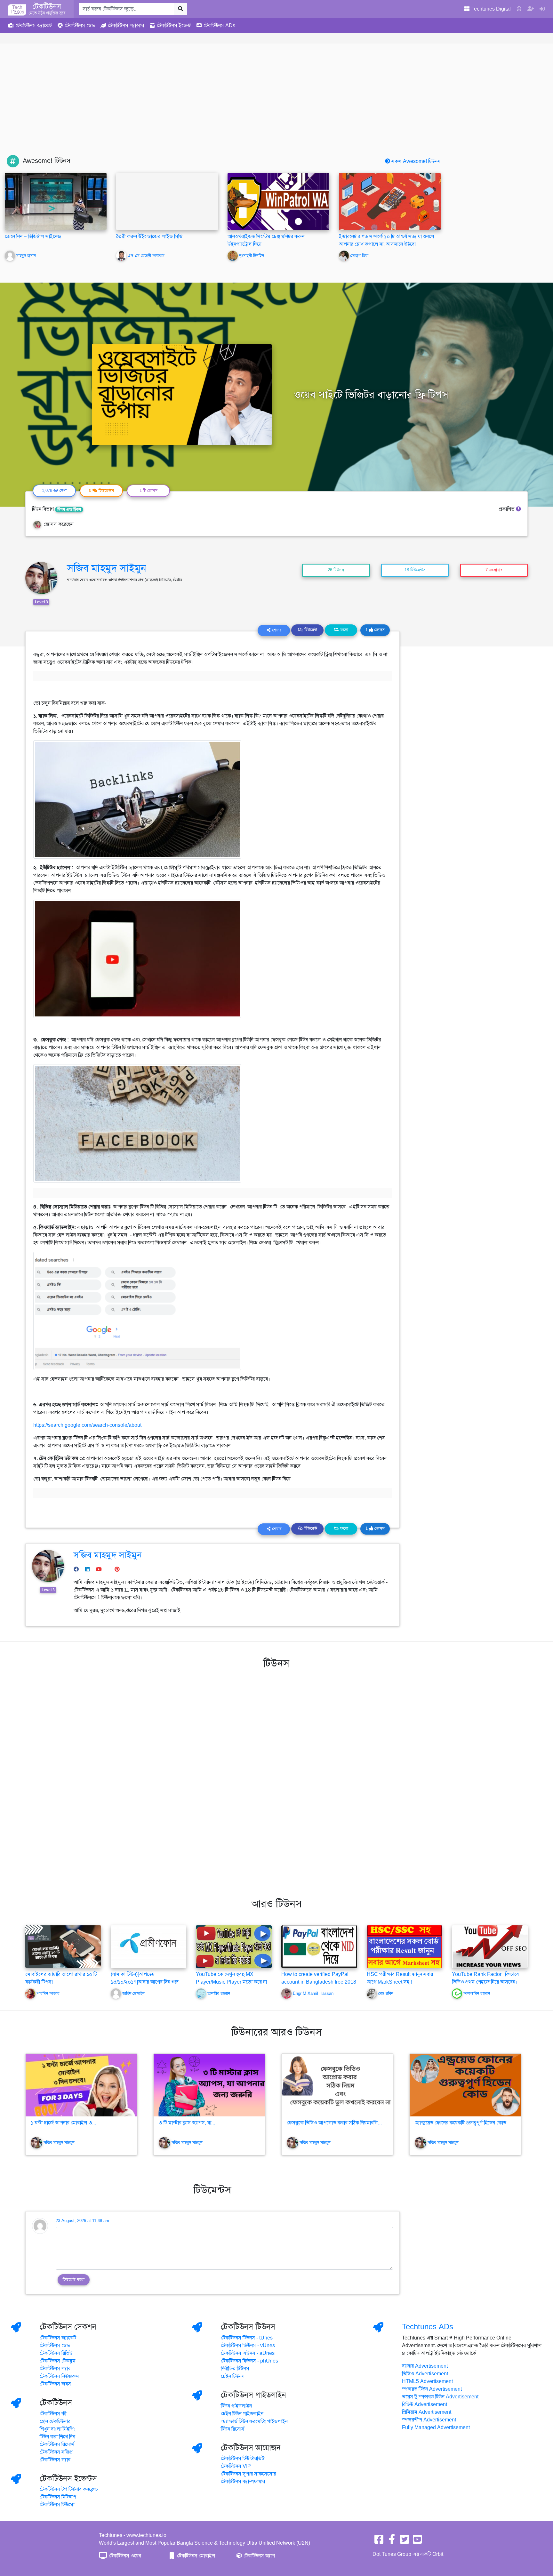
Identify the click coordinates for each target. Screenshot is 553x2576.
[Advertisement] (276, 107)
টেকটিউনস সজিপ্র (56, 2452)
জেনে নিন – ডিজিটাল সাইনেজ (33, 237)
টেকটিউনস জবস (55, 2384)
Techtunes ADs (428, 2327)
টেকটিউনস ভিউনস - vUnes (248, 2346)
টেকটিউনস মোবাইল (196, 2556)
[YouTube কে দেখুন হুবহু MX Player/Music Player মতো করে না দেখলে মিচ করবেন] (234, 1946)
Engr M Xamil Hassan (313, 1994)
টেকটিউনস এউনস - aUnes (248, 2353)
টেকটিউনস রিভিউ (56, 2353)
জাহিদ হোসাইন (133, 1994)
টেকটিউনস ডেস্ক (55, 2346)
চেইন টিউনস (233, 2376)
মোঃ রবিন (386, 1994)
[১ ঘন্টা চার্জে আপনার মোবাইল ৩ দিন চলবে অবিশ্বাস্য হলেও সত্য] (81, 2085)
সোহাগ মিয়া (359, 256)
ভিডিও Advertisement (425, 2374)
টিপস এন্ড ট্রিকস (69, 510)
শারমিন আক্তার (48, 1994)
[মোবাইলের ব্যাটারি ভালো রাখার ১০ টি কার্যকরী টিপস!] (63, 1946)
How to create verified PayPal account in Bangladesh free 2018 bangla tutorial (319, 1982)
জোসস (375, 630)
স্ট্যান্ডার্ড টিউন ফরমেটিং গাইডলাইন (254, 2421)
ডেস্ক (80, 26)
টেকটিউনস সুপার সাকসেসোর (248, 2474)
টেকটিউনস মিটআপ (58, 2497)
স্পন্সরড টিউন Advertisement (432, 2389)
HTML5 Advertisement (427, 2381)
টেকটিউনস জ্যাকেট (58, 2338)
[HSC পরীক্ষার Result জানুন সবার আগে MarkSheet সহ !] (405, 1946)
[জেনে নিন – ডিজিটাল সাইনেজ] (56, 201)
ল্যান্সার (126, 26)
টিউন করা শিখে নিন (57, 2437)
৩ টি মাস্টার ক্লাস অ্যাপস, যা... (187, 2123)
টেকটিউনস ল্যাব (55, 2369)
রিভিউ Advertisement (425, 2404)
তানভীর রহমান (219, 1994)
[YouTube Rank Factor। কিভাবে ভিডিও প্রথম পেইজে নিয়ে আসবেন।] (490, 1946)
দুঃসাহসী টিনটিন (252, 256)
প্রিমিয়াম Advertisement (427, 2412)
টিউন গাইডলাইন (236, 2406)
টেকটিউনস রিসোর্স (57, 2444)
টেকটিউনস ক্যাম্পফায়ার (243, 2482)
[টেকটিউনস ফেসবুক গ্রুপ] (392, 2541)
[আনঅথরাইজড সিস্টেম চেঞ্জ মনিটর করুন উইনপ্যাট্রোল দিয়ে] (278, 201)
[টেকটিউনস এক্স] (405, 2541)
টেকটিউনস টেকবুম (58, 2361)
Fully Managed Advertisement (436, 2428)
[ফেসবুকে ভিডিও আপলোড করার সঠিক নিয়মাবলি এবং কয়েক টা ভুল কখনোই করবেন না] (337, 2085)
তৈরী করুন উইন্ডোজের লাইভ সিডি (149, 237)
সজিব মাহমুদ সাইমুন (107, 568)
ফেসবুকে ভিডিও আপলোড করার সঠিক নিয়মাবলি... (334, 2123)
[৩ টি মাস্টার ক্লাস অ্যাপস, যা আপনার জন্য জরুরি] (209, 2085)
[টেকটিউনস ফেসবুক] (379, 2541)
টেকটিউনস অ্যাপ (259, 2556)
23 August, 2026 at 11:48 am (82, 2221)
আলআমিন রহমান (477, 1994)
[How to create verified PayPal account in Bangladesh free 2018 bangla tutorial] (319, 1946)
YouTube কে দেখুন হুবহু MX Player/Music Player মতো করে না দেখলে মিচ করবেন (231, 1982)
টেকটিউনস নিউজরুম (59, 2376)
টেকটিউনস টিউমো (57, 2505)
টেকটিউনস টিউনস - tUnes (247, 2338)
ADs (219, 26)
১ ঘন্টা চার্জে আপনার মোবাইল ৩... (63, 2123)
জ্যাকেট (34, 26)
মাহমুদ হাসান (26, 256)
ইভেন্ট (174, 26)
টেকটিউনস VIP (236, 2466)
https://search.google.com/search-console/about (87, 1425)
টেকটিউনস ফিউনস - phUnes (249, 2361)
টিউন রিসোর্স (233, 2429)
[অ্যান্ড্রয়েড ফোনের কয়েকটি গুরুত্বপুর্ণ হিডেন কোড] (465, 2085)
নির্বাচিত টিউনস (235, 2369)
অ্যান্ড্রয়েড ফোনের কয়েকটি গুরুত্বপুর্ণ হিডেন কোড (461, 2123)
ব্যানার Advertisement (425, 2366)
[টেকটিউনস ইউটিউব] (417, 2541)
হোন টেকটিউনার (55, 2421)
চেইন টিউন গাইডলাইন (242, 2414)
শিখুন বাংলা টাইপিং (58, 2429)
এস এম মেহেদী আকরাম (146, 256)
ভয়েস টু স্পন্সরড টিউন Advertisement (440, 2397)
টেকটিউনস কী (53, 2414)
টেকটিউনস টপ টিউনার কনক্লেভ (69, 2489)
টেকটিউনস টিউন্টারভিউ (243, 2459)
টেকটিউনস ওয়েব (124, 2556)
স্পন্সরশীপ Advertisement (429, 2420)
